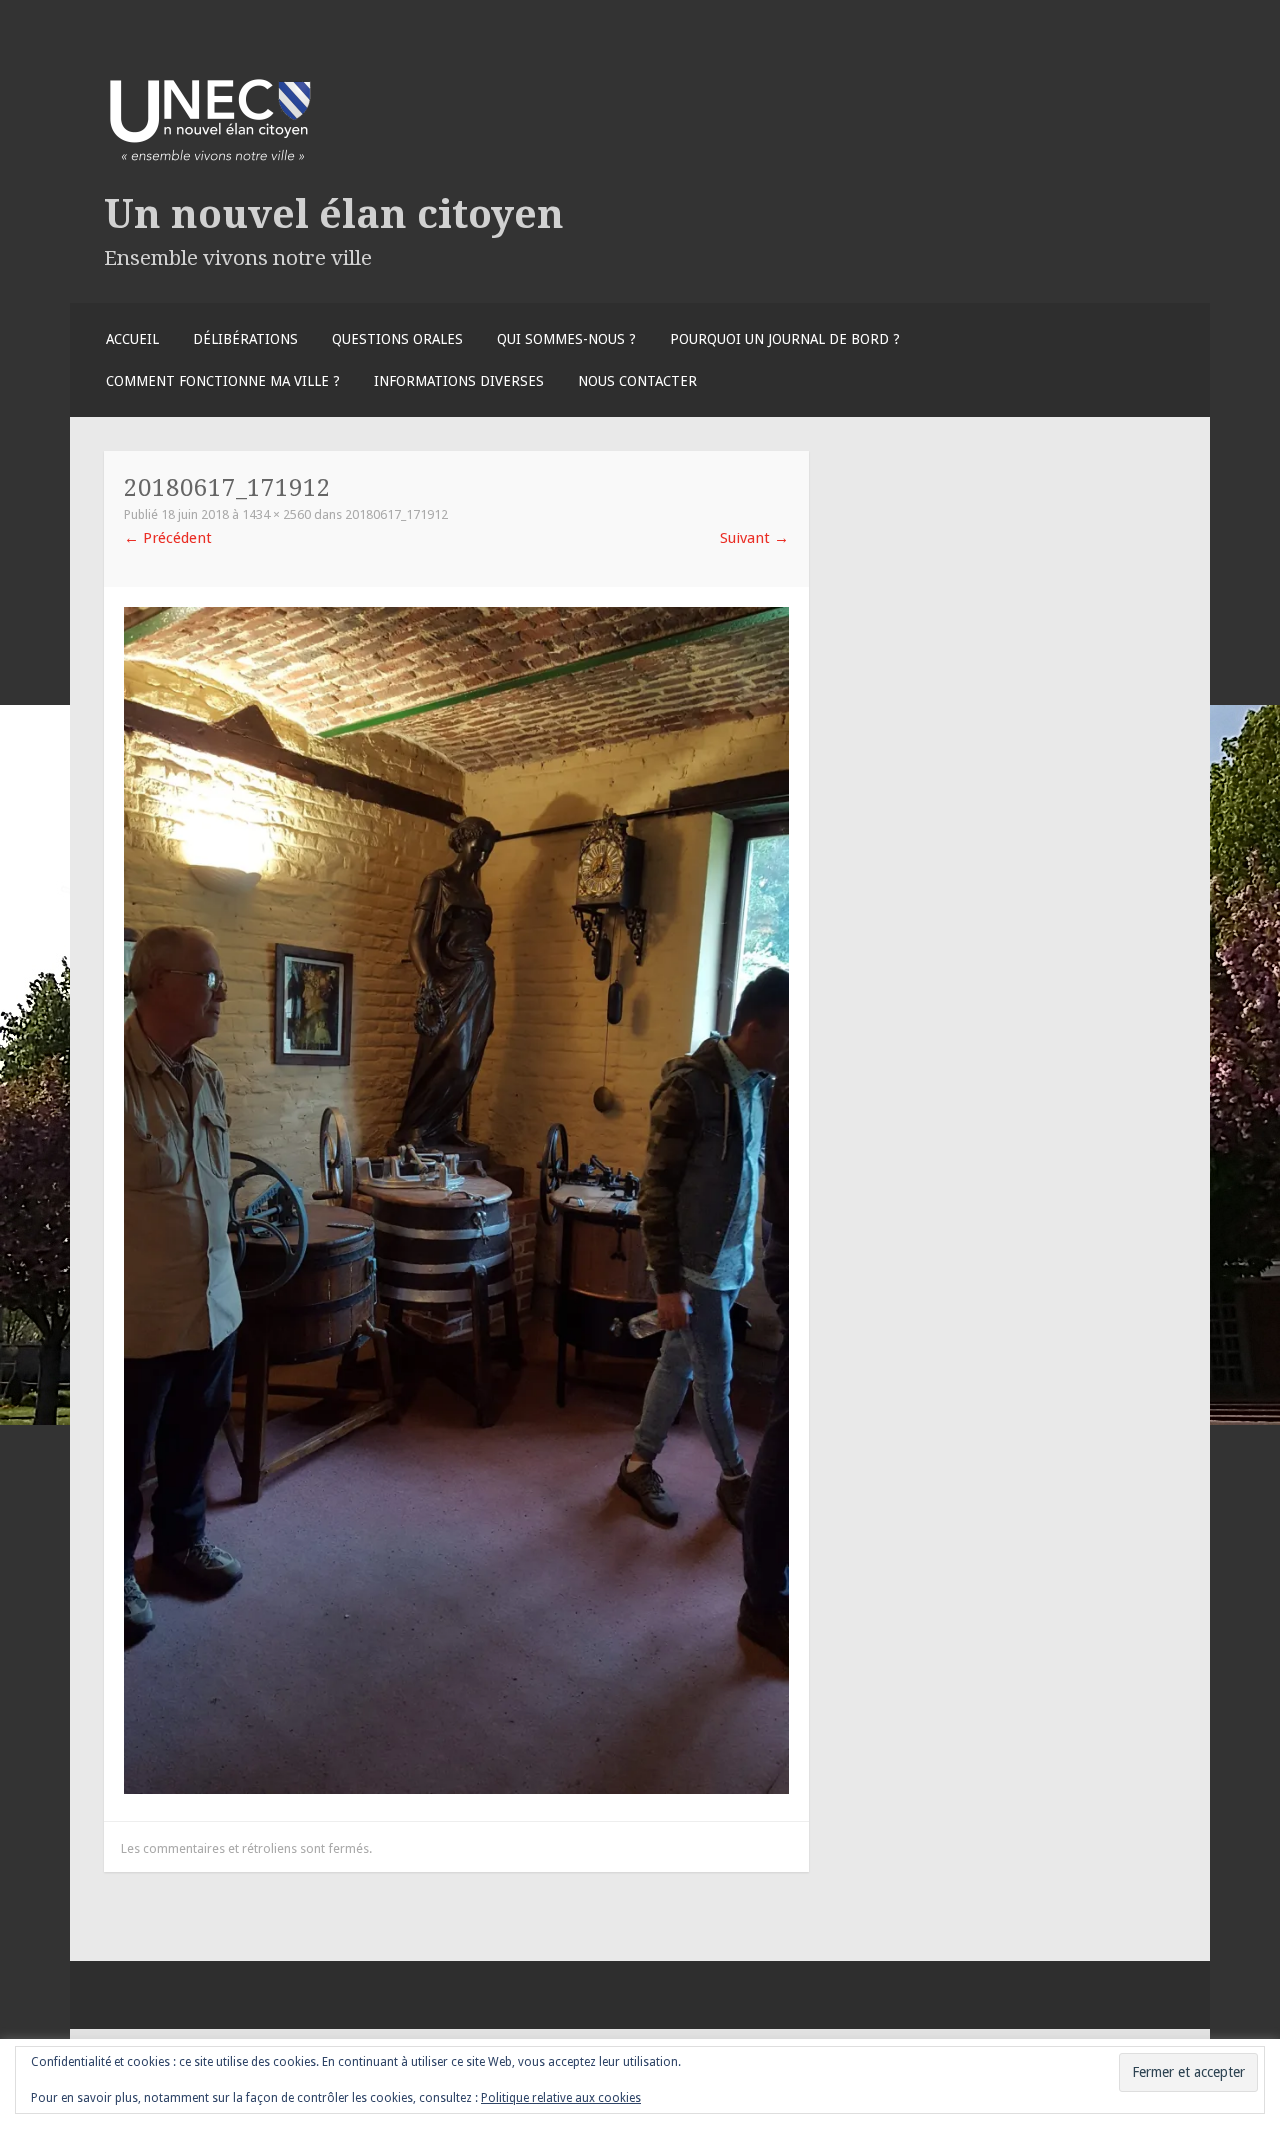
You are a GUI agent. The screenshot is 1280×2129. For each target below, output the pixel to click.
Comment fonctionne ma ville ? (223, 381)
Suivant (754, 538)
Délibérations (245, 339)
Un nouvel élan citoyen (334, 214)
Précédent (168, 538)
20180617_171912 (396, 514)
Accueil (132, 339)
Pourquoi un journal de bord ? (785, 339)
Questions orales (397, 339)
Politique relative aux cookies (561, 2098)
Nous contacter (637, 381)
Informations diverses (459, 381)
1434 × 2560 (276, 514)
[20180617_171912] (456, 1789)
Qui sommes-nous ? (566, 339)
